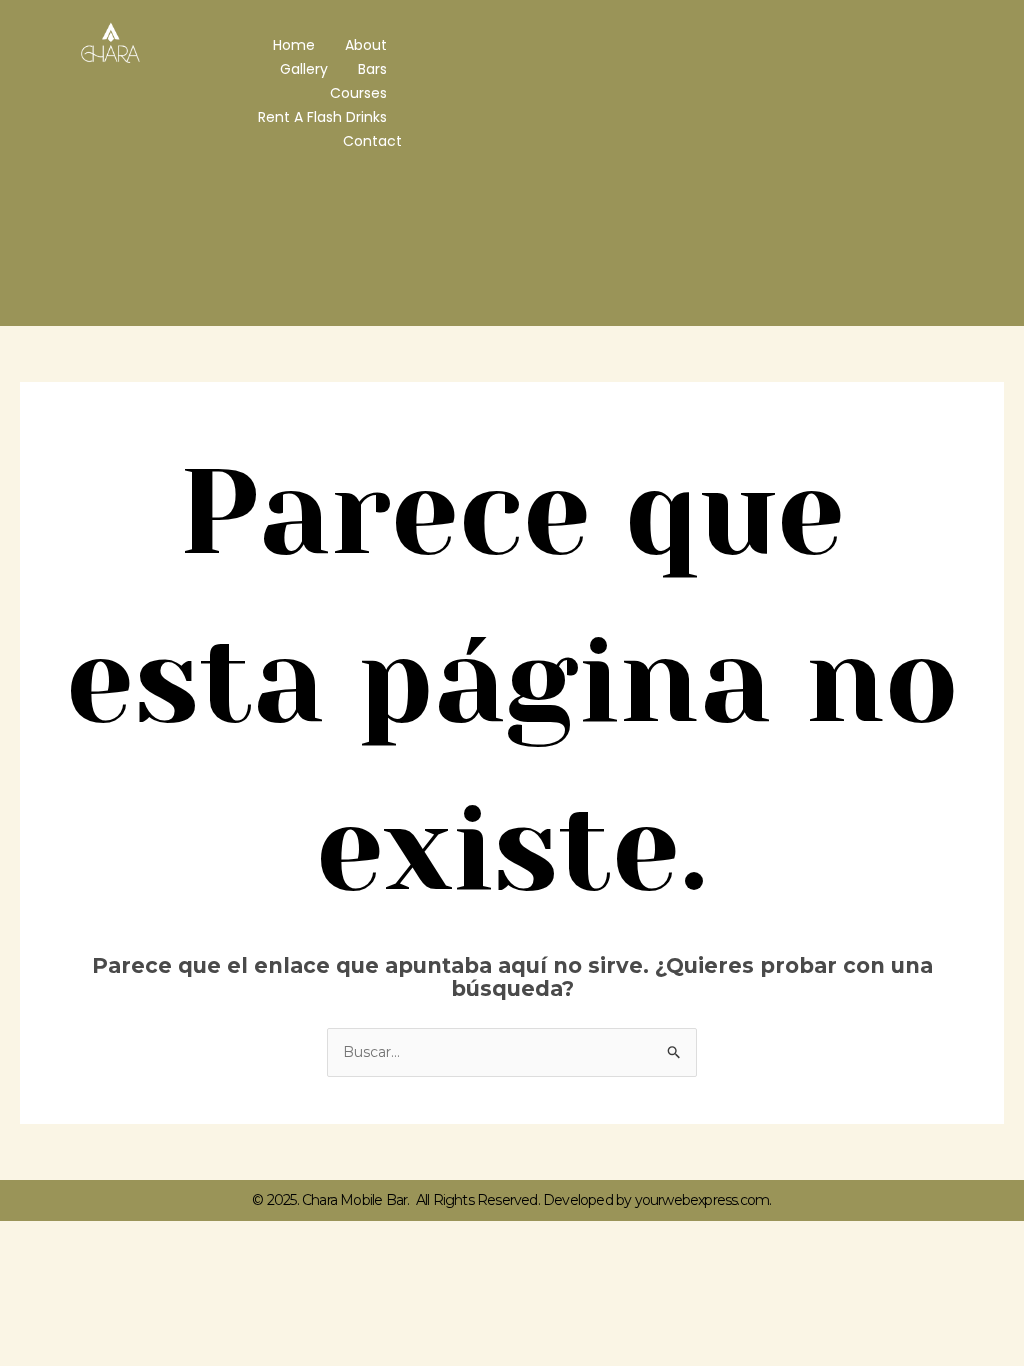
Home (294, 45)
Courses (358, 93)
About (366, 45)
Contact (372, 141)
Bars (372, 69)
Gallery (304, 69)
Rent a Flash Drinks (322, 117)
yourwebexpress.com (702, 1200)
